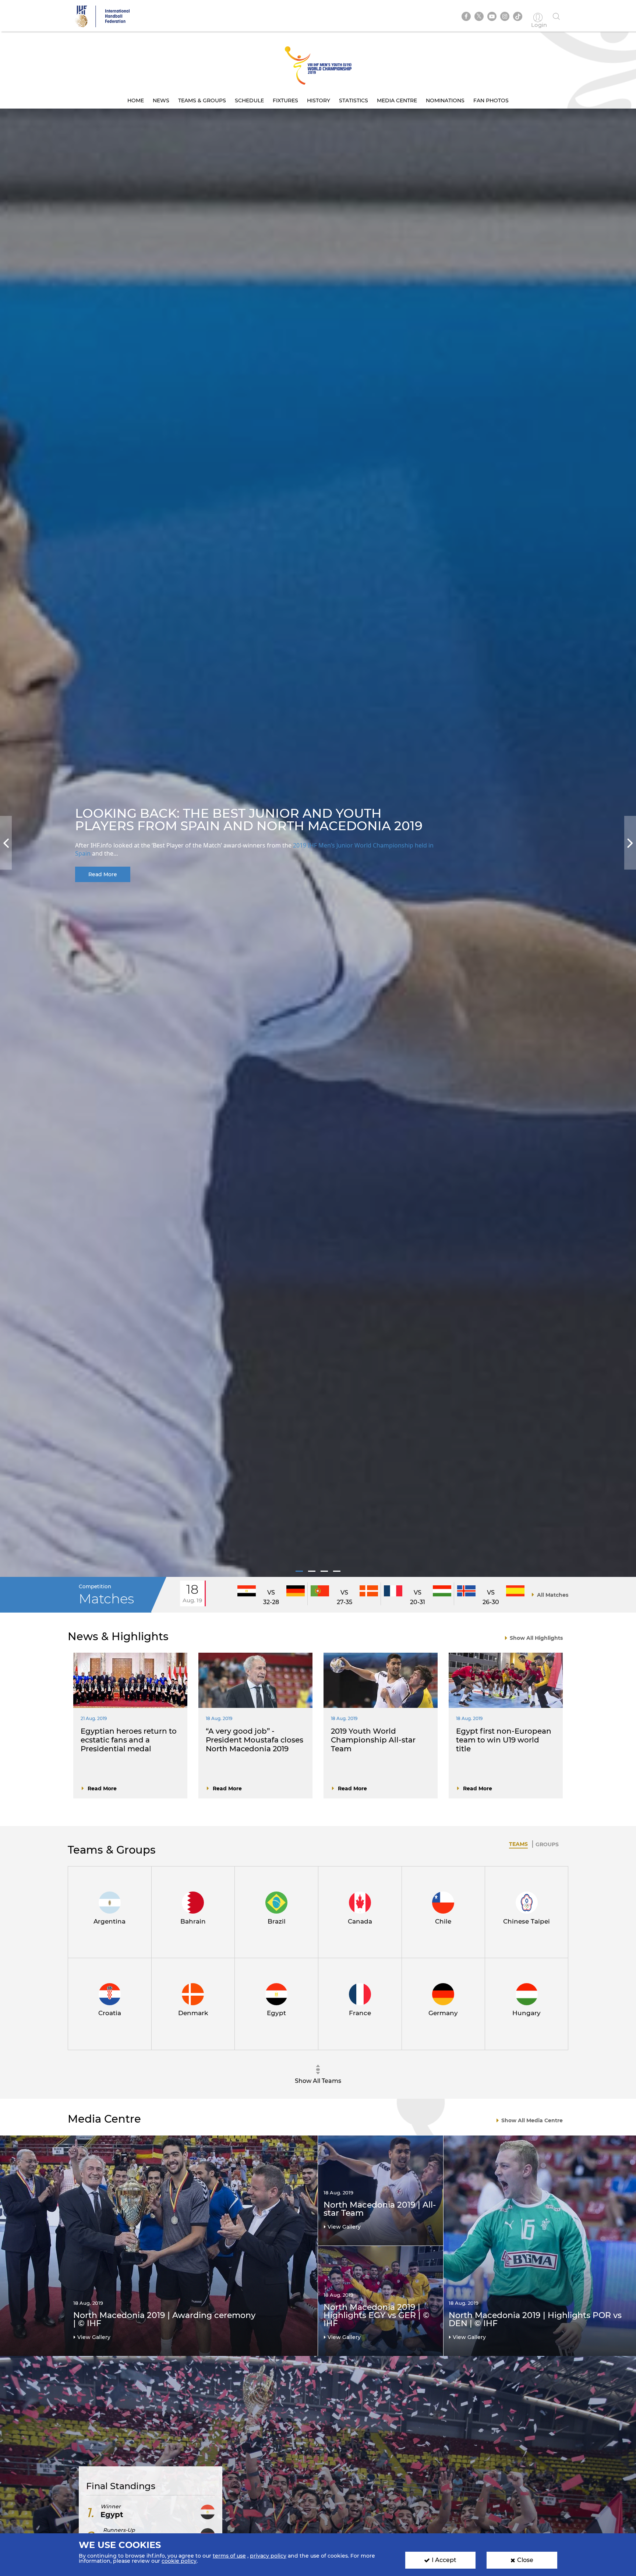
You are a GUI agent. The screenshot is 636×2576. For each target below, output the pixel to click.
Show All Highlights (536, 1638)
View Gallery (94, 2337)
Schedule (249, 100)
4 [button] (337, 1571)
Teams (518, 1844)
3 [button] (324, 1571)
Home (136, 100)
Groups (547, 1844)
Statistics (354, 100)
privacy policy (268, 2556)
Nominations (445, 100)
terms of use (229, 2556)
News (161, 100)
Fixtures (285, 100)
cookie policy (179, 2561)
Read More (103, 874)
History (319, 100)
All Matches (553, 1595)
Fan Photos (491, 100)
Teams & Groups (202, 100)
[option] (318, 843)
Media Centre (397, 100)
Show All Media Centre (532, 2120)
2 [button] (312, 1571)
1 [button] (299, 1571)
